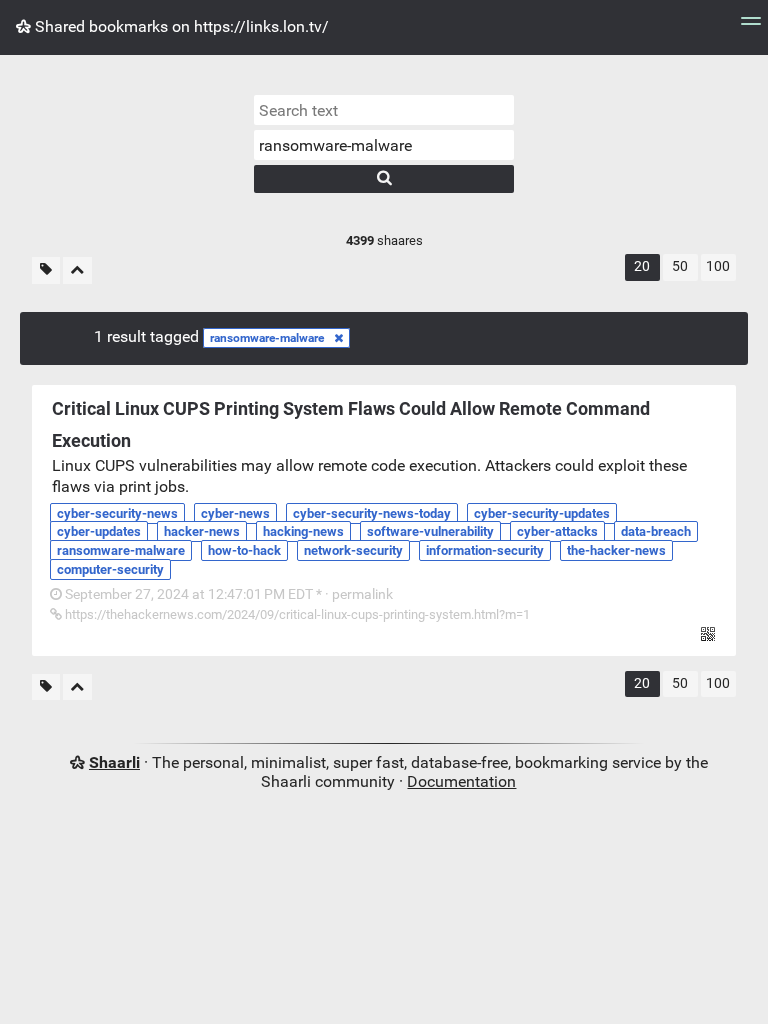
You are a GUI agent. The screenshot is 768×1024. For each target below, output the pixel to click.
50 (680, 266)
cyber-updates (99, 531)
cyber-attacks (557, 531)
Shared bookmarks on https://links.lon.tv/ (180, 26)
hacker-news (202, 531)
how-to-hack (244, 550)
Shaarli (114, 762)
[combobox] (384, 145)
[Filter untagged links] (46, 270)
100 (718, 266)
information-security (485, 550)
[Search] (384, 179)
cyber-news (235, 513)
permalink (227, 594)
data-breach (656, 531)
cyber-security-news (117, 513)
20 (642, 266)
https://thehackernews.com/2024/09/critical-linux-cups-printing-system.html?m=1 (296, 614)
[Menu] (751, 27)
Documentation (461, 781)
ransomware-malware (267, 338)
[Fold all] (77, 270)
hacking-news (303, 531)
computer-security (110, 569)
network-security (353, 550)
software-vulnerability (430, 531)
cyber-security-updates (542, 513)
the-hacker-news (616, 550)
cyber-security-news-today (372, 513)
